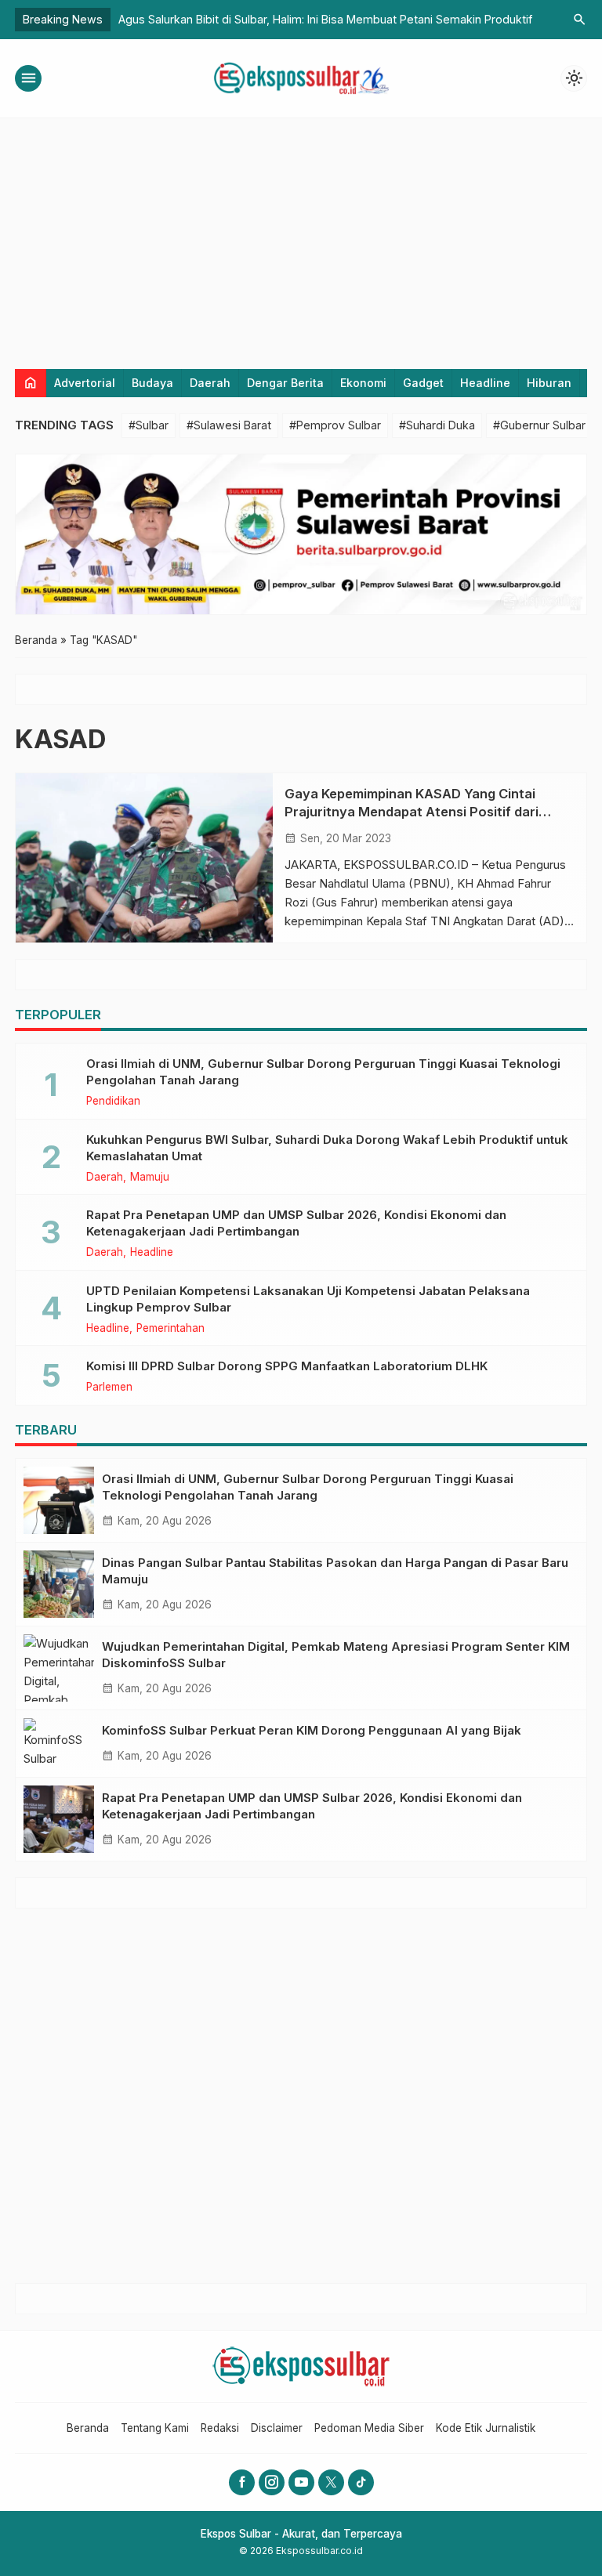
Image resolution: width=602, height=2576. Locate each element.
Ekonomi (363, 383)
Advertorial (85, 383)
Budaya (152, 383)
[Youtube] (301, 2482)
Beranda (88, 2428)
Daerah (210, 383)
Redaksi (220, 2428)
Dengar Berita (285, 383)
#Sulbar (149, 425)
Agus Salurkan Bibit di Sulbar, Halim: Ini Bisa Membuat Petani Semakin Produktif (325, 19)
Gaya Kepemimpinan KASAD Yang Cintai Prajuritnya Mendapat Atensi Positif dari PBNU (412, 812)
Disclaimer (277, 2428)
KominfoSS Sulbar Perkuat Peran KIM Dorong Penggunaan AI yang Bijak (312, 1730)
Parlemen (109, 1387)
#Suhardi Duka (437, 425)
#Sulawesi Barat (229, 425)
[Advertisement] (301, 236)
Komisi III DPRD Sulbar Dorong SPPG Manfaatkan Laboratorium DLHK (287, 1366)
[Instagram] (272, 2482)
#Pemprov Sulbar (335, 425)
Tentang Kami (155, 2428)
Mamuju (150, 1178)
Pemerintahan (170, 1329)
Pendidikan (113, 1102)
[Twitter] (331, 2482)
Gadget (423, 383)
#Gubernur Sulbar (539, 425)
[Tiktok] (361, 2482)
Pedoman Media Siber (369, 2428)
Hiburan (549, 383)
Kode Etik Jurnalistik (486, 2428)
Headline (485, 383)
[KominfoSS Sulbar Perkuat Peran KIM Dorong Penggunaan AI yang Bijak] (59, 1744)
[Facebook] (242, 2482)
